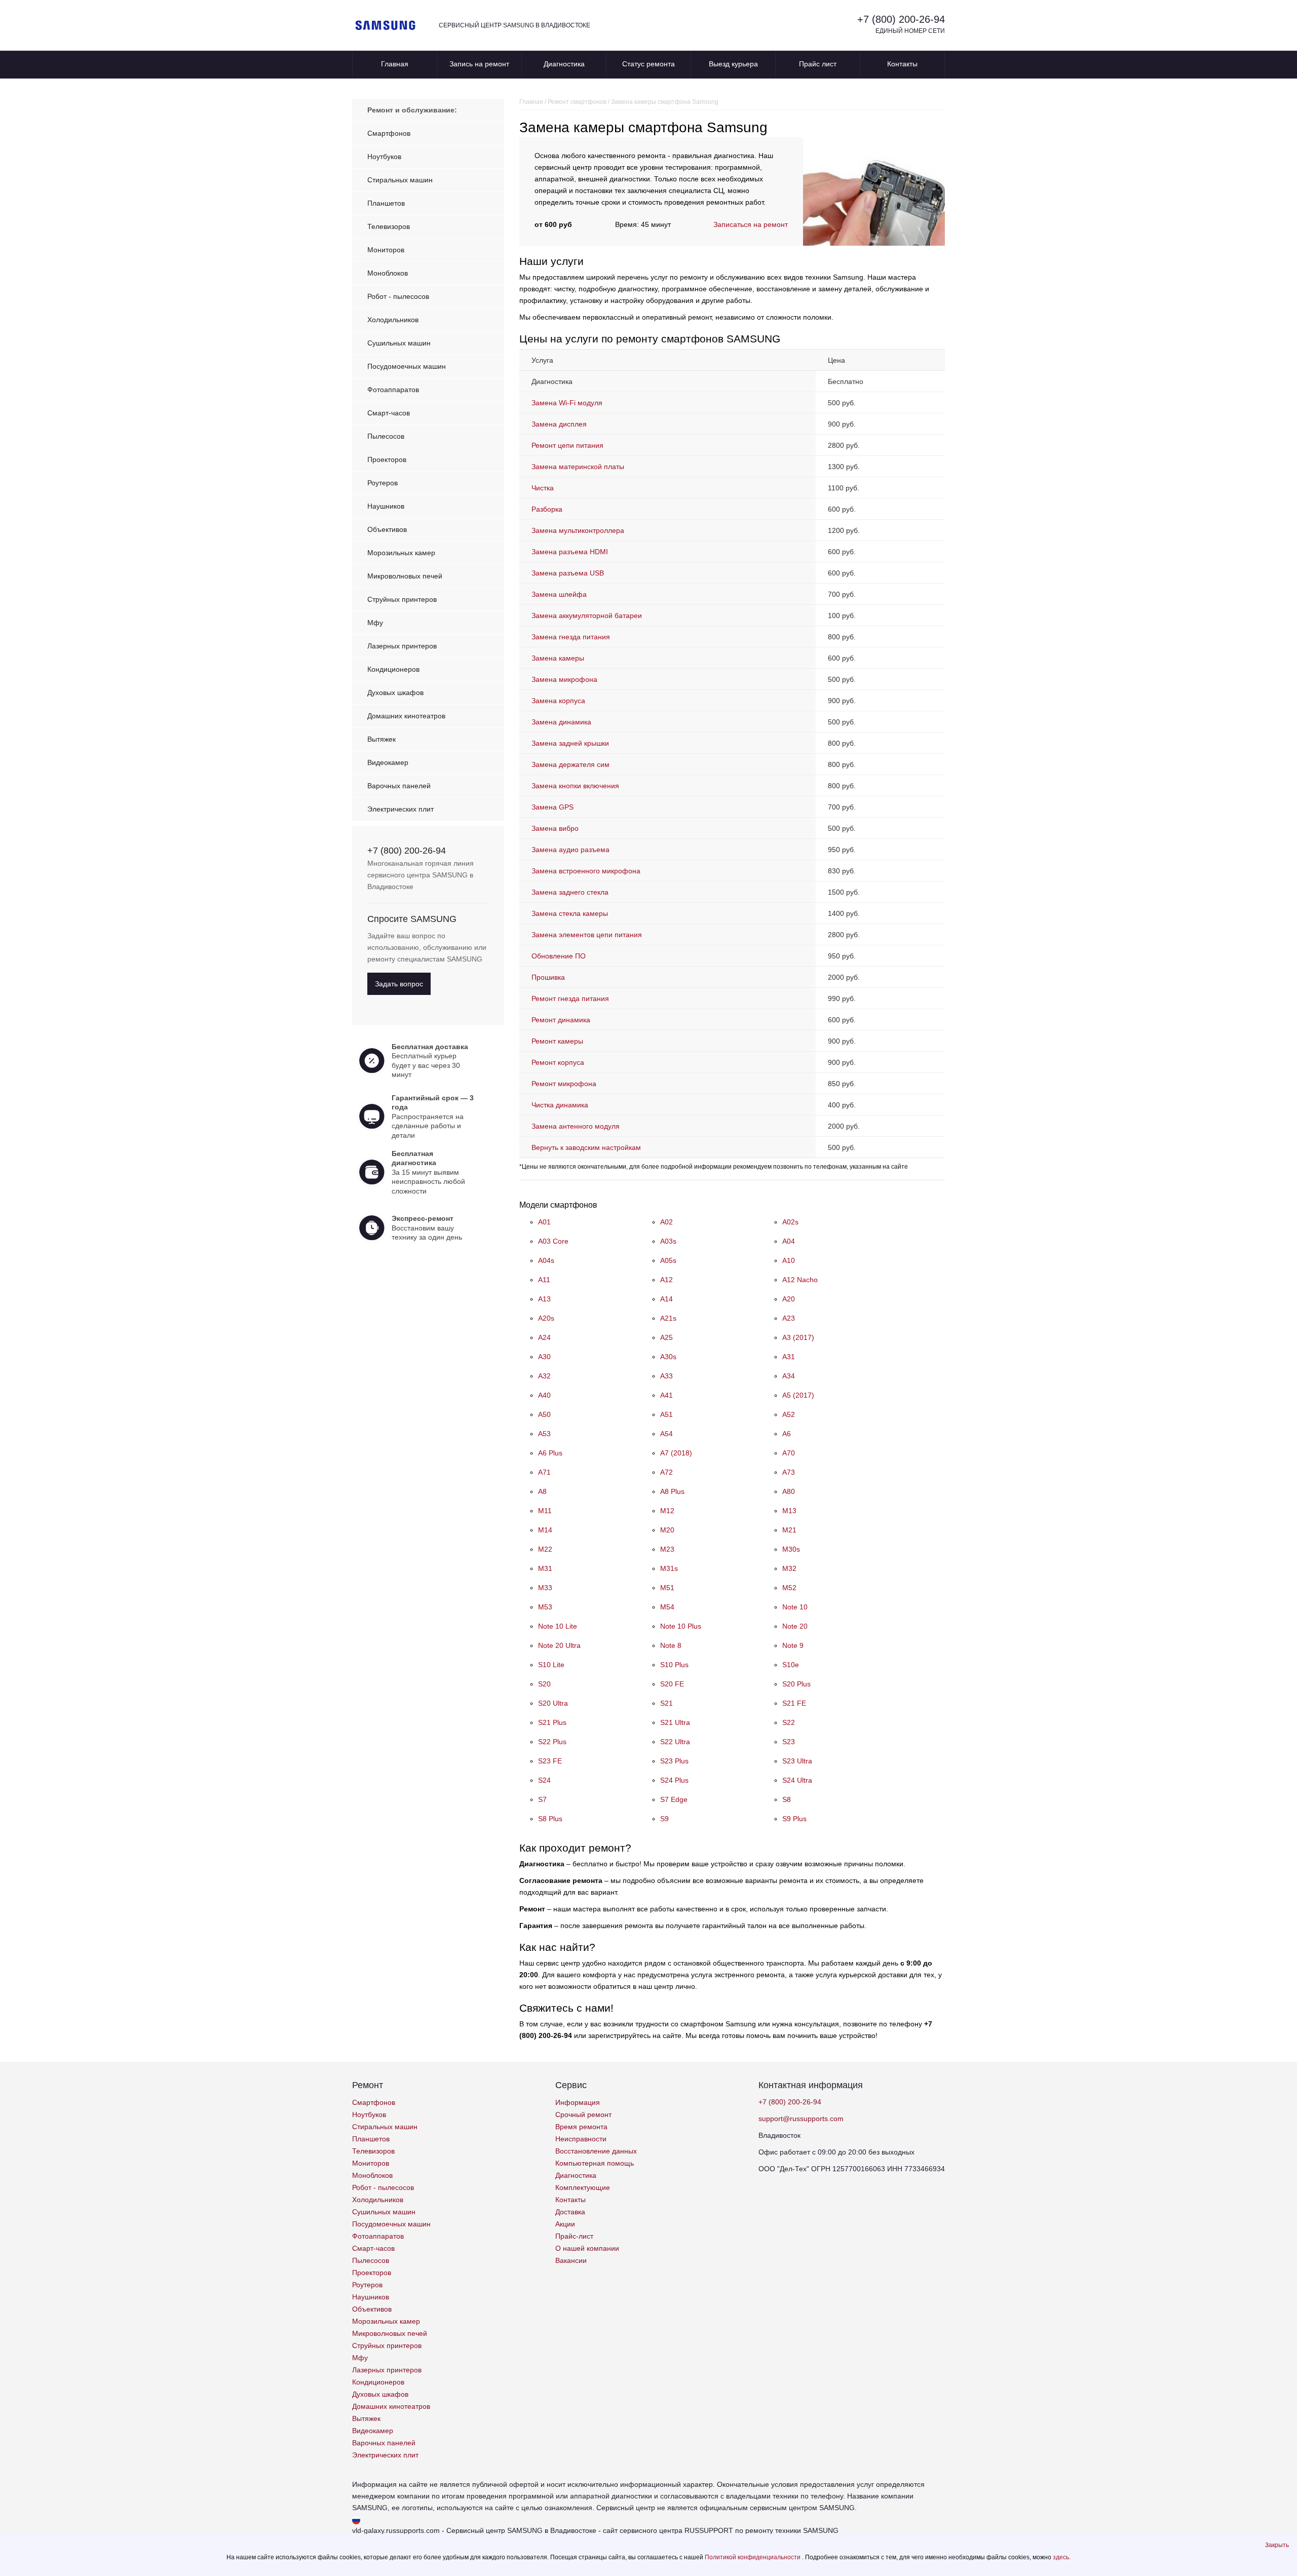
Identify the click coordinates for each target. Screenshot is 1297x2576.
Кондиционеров (393, 669)
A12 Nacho (800, 1280)
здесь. (1062, 2557)
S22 (789, 1722)
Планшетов (386, 203)
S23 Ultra (797, 1761)
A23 (789, 1318)
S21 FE (794, 1703)
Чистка (543, 488)
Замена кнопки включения (575, 786)
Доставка (570, 2212)
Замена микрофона (564, 679)
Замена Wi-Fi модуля (567, 403)
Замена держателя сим (570, 764)
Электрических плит (400, 809)
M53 (545, 1607)
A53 (544, 1434)
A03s (668, 1241)
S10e (791, 1665)
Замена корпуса (558, 701)
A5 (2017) (798, 1395)
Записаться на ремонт (751, 224)
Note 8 (671, 1645)
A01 (544, 1222)
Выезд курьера (733, 64)
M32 (789, 1568)
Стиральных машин (400, 180)
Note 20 (795, 1626)
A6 (787, 1434)
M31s (669, 1568)
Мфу (375, 623)
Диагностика (564, 64)
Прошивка (548, 977)
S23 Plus (674, 1761)
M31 (545, 1568)
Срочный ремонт (583, 2114)
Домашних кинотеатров (406, 716)
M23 (667, 1549)
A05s (668, 1260)
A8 (542, 1491)
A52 (789, 1414)
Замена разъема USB (568, 573)
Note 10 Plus (681, 1626)
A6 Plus (550, 1453)
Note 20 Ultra (559, 1645)
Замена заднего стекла (570, 892)
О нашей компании (587, 2248)
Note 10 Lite (558, 1626)
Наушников (386, 506)
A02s (790, 1222)
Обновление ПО (559, 956)
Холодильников (393, 320)
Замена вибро (555, 828)
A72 (666, 1472)
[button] (1277, 2545)
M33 (545, 1588)
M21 (789, 1530)
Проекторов (387, 459)
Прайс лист (818, 64)
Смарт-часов (389, 413)
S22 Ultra (675, 1742)
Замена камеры (558, 658)
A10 (789, 1260)
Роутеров (383, 483)
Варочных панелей (399, 786)
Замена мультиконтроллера (578, 530)
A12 (666, 1280)
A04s (546, 1260)
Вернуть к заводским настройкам (586, 1147)
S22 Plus (552, 1742)
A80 (789, 1491)
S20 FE (672, 1684)
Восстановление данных (596, 2151)
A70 (789, 1453)
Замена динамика (561, 722)
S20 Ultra (553, 1703)
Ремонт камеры (557, 1041)
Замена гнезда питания (571, 637)
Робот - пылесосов (398, 296)
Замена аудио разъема (570, 850)
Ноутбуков (384, 157)
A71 (544, 1472)
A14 (666, 1299)
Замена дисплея (559, 424)
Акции (565, 2224)
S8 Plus (550, 1819)
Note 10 (795, 1607)
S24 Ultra (797, 1780)
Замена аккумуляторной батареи (587, 616)
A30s (668, 1357)
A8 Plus (672, 1491)
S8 (787, 1799)
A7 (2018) (676, 1453)
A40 (544, 1395)
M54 (667, 1607)
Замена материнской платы (578, 467)
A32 (544, 1376)
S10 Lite (551, 1665)
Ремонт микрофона (564, 1084)
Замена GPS (552, 807)
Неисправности (581, 2139)
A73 (789, 1472)
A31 (789, 1357)
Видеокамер (388, 762)
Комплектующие (583, 2187)
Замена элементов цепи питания (587, 935)
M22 (545, 1549)
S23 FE (550, 1761)
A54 (666, 1434)
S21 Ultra (675, 1722)
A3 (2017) (798, 1337)
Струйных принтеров (402, 599)
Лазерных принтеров (402, 646)
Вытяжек (382, 739)
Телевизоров (389, 226)
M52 (789, 1588)
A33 (666, 1376)
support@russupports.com (801, 2119)
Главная (395, 64)
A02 (666, 1222)
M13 (789, 1511)
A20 (789, 1299)
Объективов (387, 529)
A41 (666, 1395)
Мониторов (386, 250)
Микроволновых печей (405, 576)
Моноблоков (388, 273)
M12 (667, 1511)
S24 (544, 1780)
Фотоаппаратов (393, 390)
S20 (544, 1684)
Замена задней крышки (570, 743)
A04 (789, 1241)
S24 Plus (674, 1780)
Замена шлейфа (559, 594)
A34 (789, 1376)
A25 (666, 1337)
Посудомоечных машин (407, 366)
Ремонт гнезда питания (570, 998)
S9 (664, 1819)
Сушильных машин (399, 343)
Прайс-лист (574, 2236)
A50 (544, 1414)
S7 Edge (674, 1799)
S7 (542, 1799)
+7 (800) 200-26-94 (901, 19)
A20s (546, 1318)
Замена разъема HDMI (570, 552)
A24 (544, 1337)
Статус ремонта (648, 64)
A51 (666, 1414)
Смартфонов (389, 133)
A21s (668, 1318)
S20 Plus (796, 1684)
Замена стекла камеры (570, 913)
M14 (545, 1530)
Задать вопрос (399, 984)
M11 (545, 1511)
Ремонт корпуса (558, 1062)
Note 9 (793, 1645)
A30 (544, 1357)
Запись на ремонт (479, 64)
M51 (667, 1588)
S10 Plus (674, 1665)
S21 (666, 1703)
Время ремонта (581, 2127)
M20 (667, 1530)
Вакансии (571, 2260)
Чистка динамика (560, 1105)
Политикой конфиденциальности (753, 2557)
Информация (578, 2102)
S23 (789, 1742)
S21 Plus (552, 1722)
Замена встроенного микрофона (586, 871)
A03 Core (553, 1241)
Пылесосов (386, 436)
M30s (791, 1549)
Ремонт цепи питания (567, 445)
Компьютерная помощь (595, 2163)
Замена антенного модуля (576, 1126)
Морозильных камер (401, 553)
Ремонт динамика (561, 1020)
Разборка (547, 509)
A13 (544, 1299)
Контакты (902, 64)
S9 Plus (794, 1819)
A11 (544, 1280)
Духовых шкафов (395, 693)
